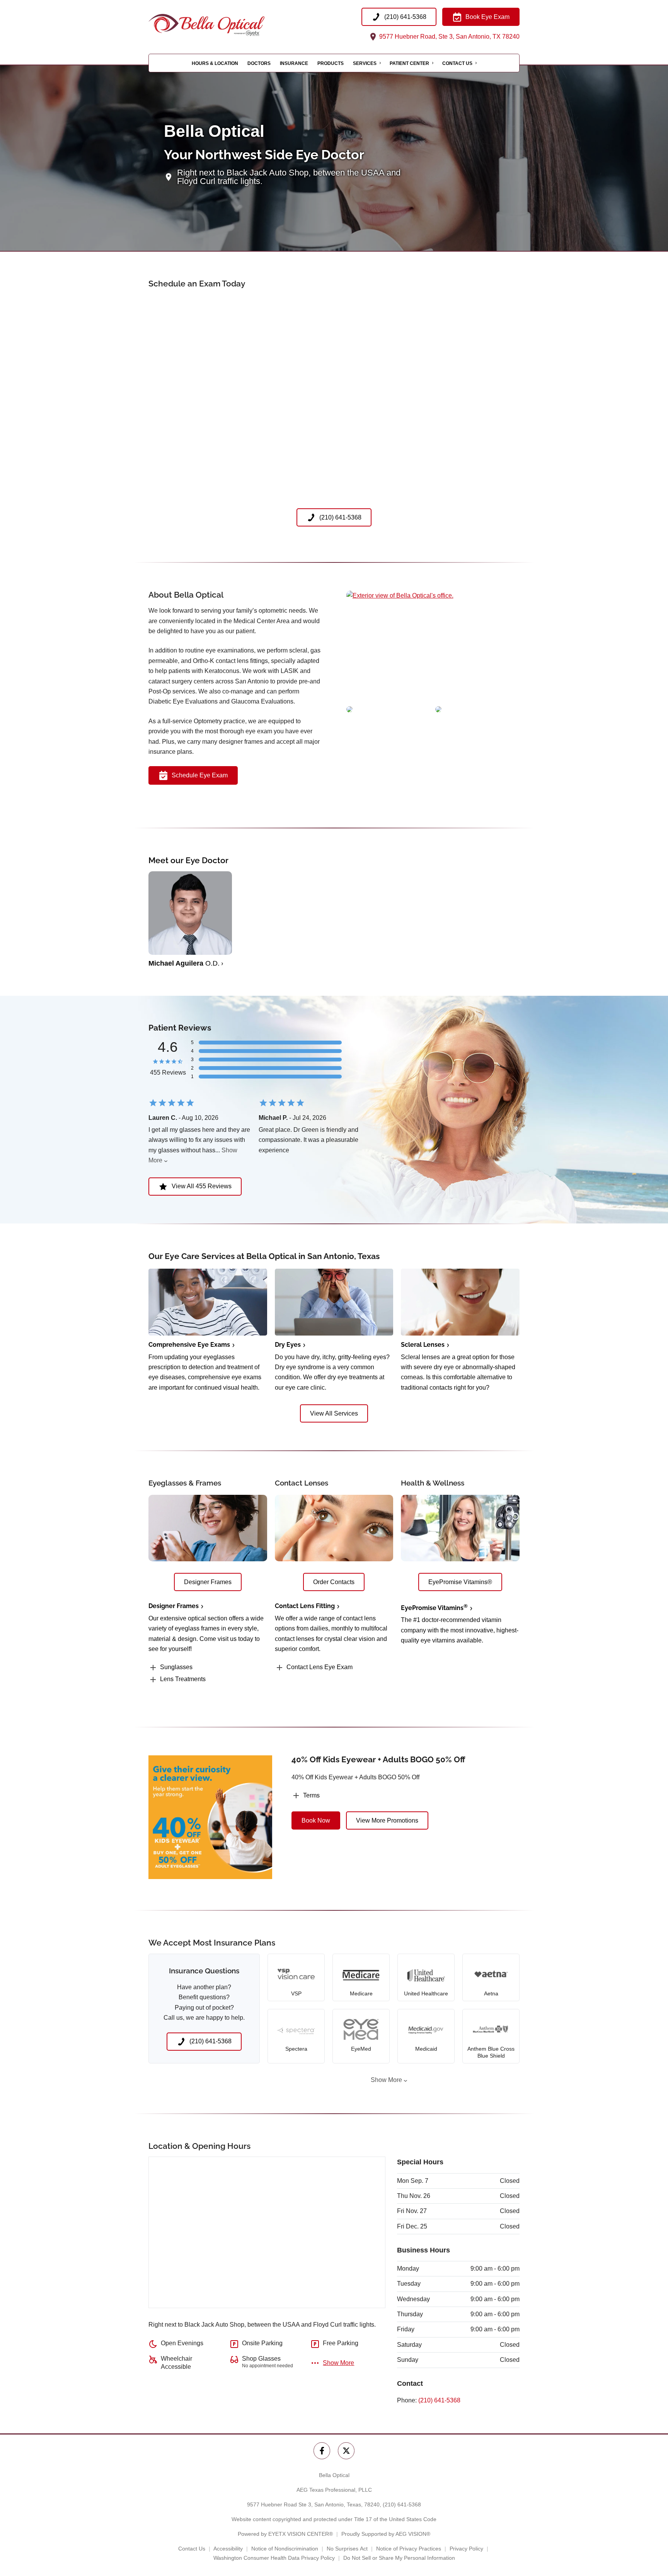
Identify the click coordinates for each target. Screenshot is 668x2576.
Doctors (259, 63)
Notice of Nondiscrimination (285, 2549)
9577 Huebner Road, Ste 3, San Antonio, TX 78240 (449, 37)
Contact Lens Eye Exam (320, 1667)
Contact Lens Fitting (305, 1606)
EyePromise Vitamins (434, 1608)
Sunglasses (176, 1667)
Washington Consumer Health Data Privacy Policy (274, 2558)
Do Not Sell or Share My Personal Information (399, 2558)
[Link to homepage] (226, 25)
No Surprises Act (347, 2549)
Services (365, 63)
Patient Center (409, 63)
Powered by (285, 2534)
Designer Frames (174, 1606)
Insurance (294, 63)
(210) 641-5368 (439, 2400)
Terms (311, 1795)
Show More (386, 2080)
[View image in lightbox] (400, 595)
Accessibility (228, 2549)
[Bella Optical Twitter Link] (346, 2451)
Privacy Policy (466, 2549)
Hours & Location (215, 63)
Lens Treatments (183, 1679)
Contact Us (457, 63)
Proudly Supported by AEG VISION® (386, 2534)
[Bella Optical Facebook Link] (322, 2451)
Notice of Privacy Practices (409, 2549)
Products (331, 63)
